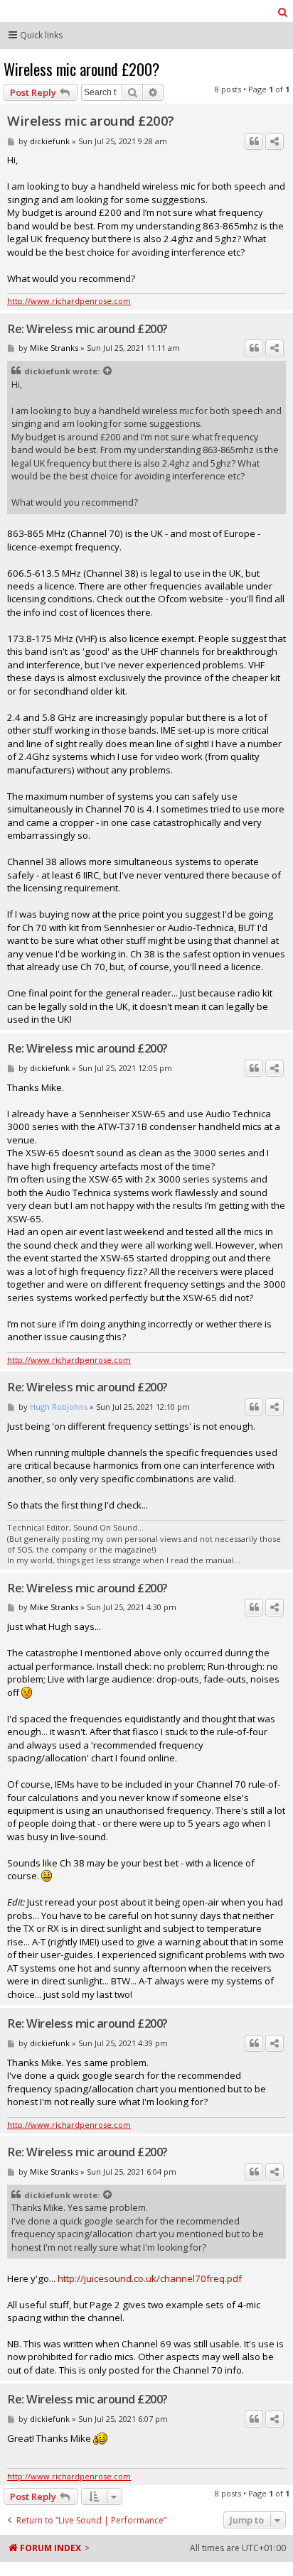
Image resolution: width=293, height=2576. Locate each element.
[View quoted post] (108, 371)
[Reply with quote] (254, 141)
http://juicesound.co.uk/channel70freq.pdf (150, 2278)
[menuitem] (283, 12)
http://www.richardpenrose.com (69, 301)
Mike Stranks (54, 348)
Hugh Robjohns (59, 1407)
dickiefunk (50, 141)
